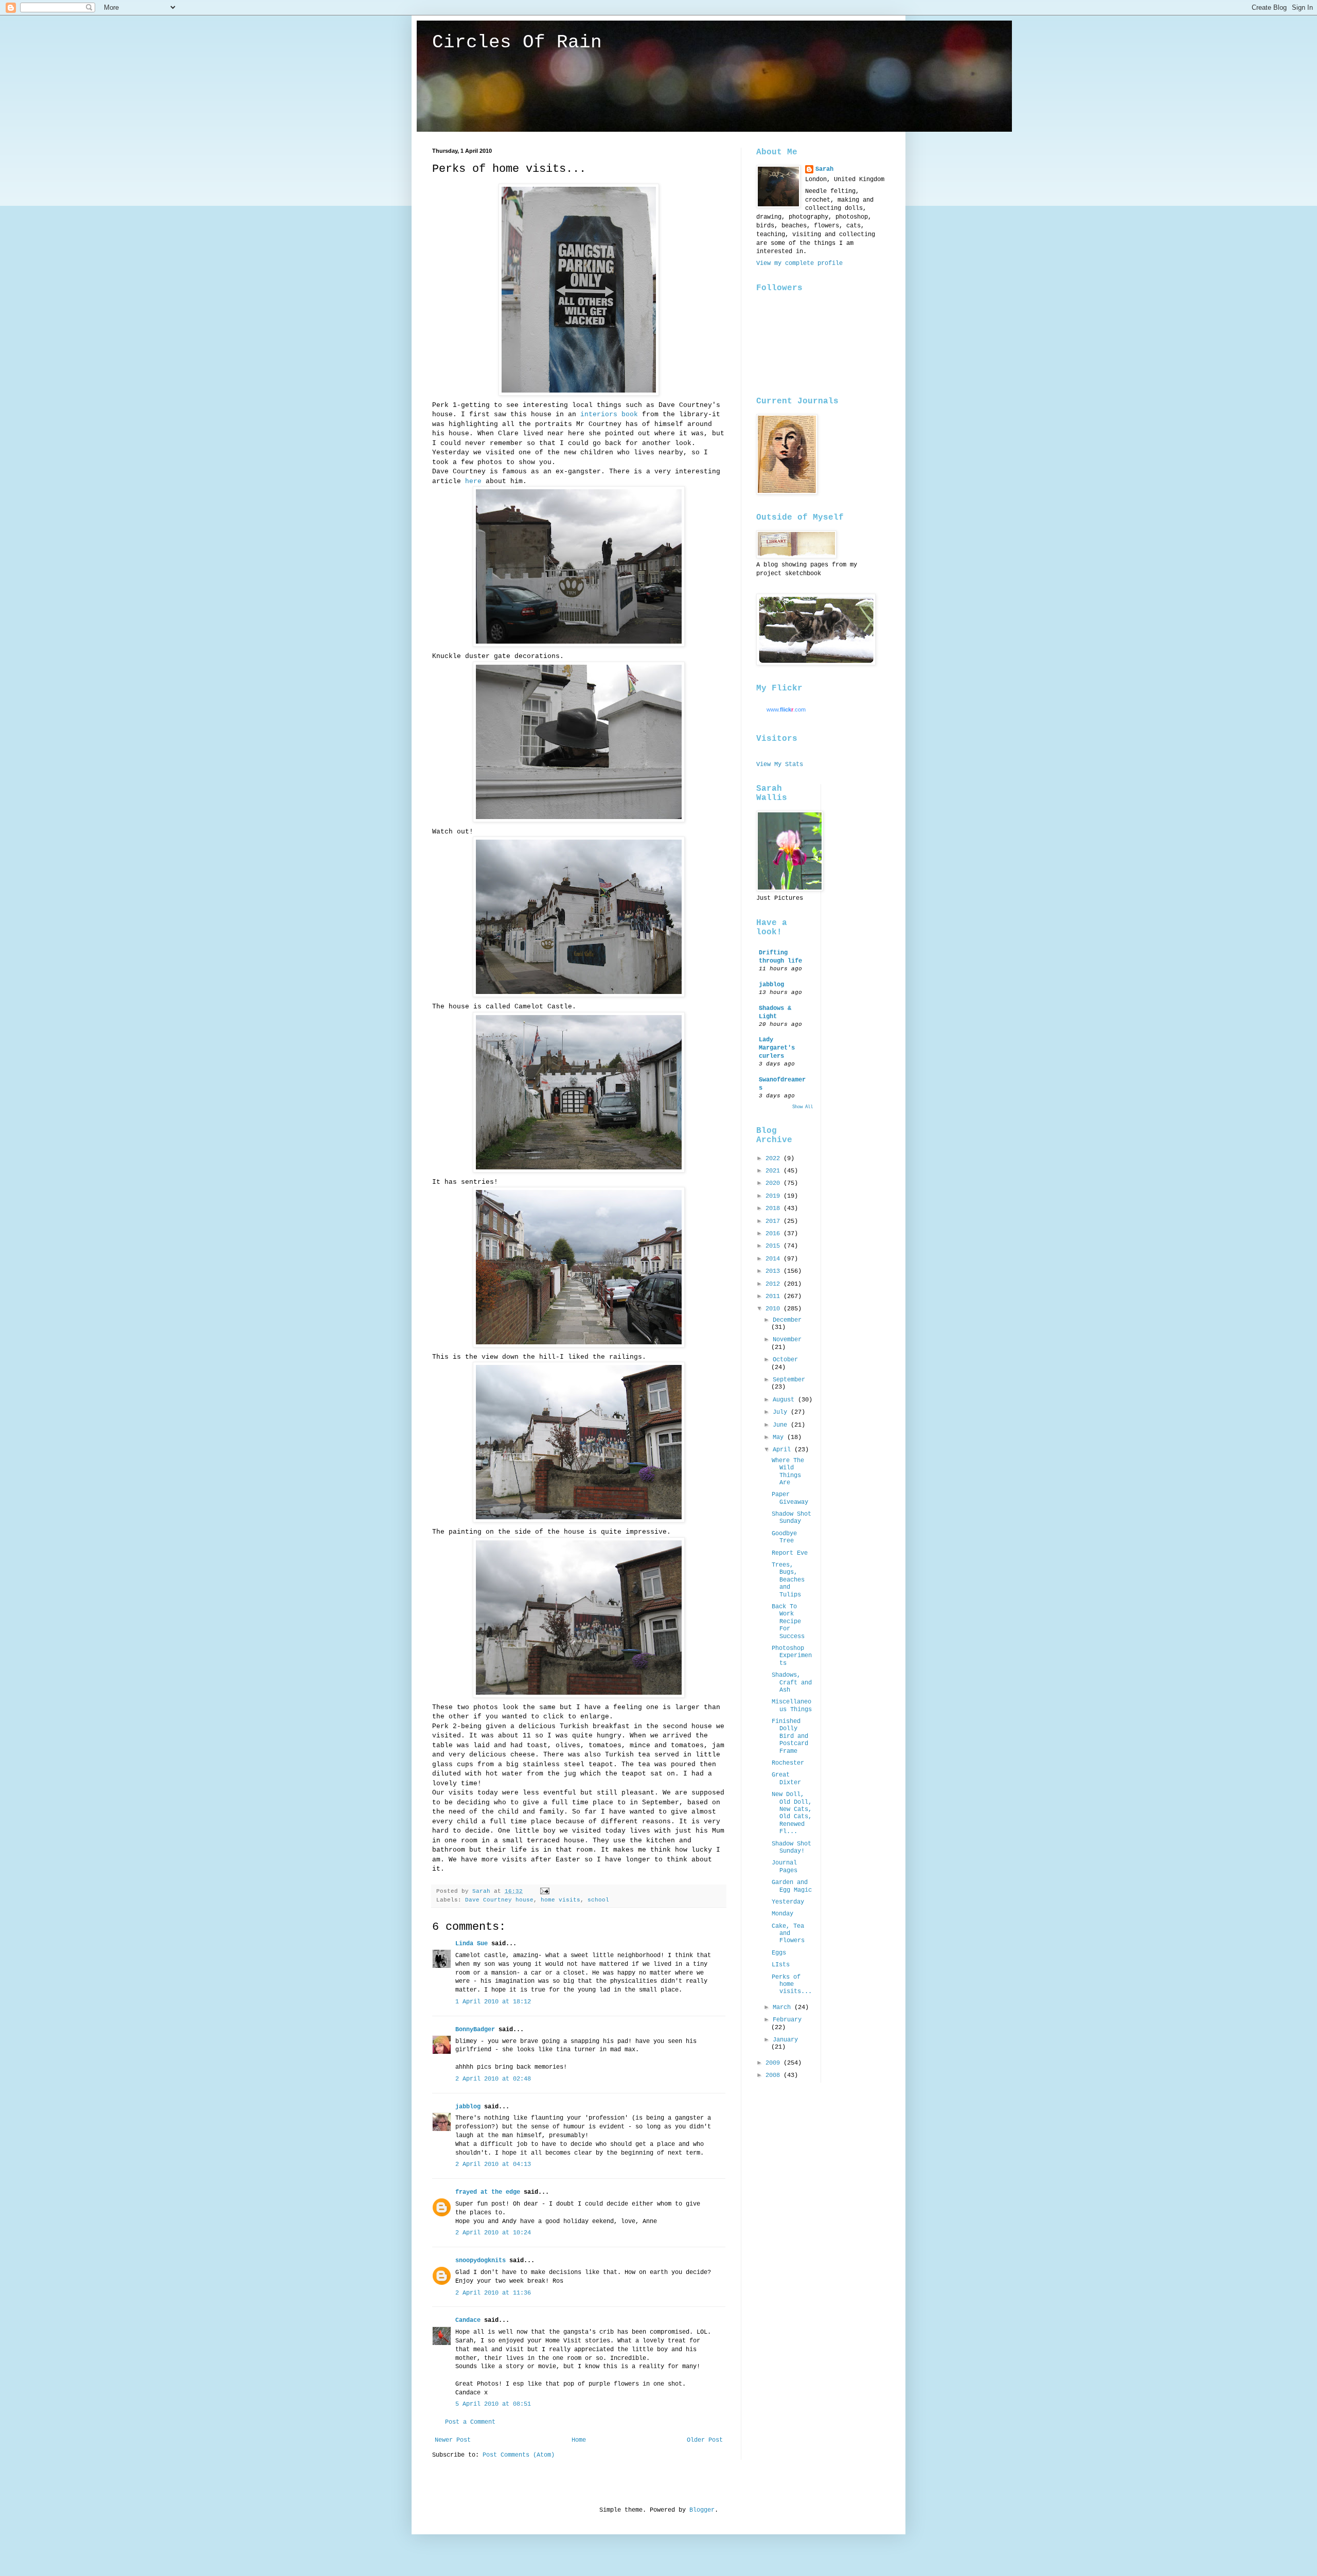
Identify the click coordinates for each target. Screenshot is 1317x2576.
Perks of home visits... (792, 1985)
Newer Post (453, 2440)
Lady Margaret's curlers (777, 1048)
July (782, 1412)
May (780, 1437)
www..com (786, 709)
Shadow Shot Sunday (791, 1518)
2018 (775, 1209)
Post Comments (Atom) (519, 2455)
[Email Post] (545, 1891)
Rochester (788, 1763)
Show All (803, 1107)
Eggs (779, 1953)
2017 (775, 1221)
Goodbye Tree (784, 1537)
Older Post (705, 2440)
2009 (775, 2063)
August (785, 1400)
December (787, 1320)
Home (579, 2440)
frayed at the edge (488, 2192)
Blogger (702, 2510)
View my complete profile (799, 263)
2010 (775, 1309)
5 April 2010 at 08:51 (493, 2404)
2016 (775, 1234)
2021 (775, 1171)
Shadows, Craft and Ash (792, 1683)
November (787, 1340)
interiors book (611, 414)
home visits (560, 1900)
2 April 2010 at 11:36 (493, 2293)
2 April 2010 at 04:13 (493, 2164)
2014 (775, 1259)
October (785, 1360)
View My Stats (780, 765)
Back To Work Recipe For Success (788, 1622)
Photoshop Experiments (792, 1656)
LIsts (781, 1965)
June (782, 1425)
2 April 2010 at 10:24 (493, 2233)
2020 (775, 1183)
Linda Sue (471, 1944)
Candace (468, 2320)
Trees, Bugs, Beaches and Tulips (788, 1580)
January (785, 2040)
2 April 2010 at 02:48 (493, 2079)
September (789, 1380)
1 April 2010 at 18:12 (493, 2002)
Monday (782, 1914)
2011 (775, 1296)
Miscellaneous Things (792, 1706)
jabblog (468, 2107)
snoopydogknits (480, 2261)
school (598, 1900)
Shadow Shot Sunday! (791, 1847)
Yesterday (788, 1902)
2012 (775, 1284)
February (787, 2020)
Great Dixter (786, 1779)
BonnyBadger (475, 2030)
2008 (775, 2075)
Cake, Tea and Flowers (788, 1934)
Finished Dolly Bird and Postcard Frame (790, 1736)
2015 (775, 1246)
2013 (775, 1271)
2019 (775, 1196)
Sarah (824, 169)
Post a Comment (470, 2422)
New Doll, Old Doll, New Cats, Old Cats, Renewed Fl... (792, 1813)
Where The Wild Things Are (788, 1472)
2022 (775, 1159)
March (784, 2007)
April (784, 1450)
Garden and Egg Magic (792, 1886)
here (473, 481)
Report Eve (790, 1553)
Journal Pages (785, 1867)
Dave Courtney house (499, 1900)
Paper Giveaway (790, 1498)
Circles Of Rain (517, 42)
